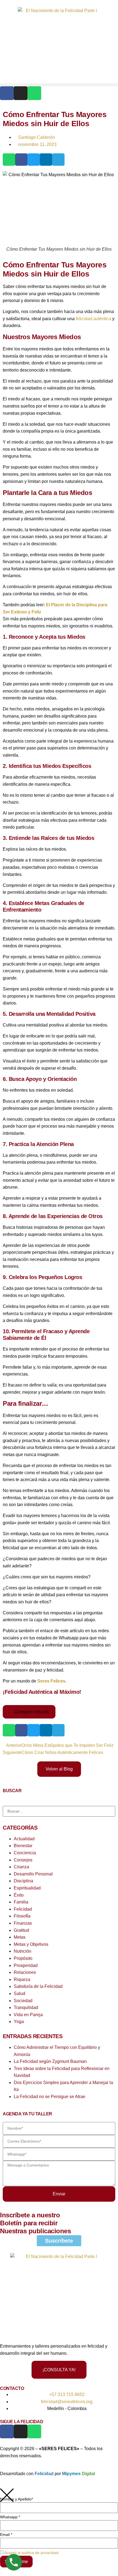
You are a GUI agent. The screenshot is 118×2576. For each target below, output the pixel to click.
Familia (21, 1902)
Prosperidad (26, 1965)
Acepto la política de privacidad (31, 2553)
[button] (59, 85)
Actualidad (24, 1839)
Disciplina (23, 1881)
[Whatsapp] (34, 93)
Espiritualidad (27, 1888)
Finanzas (23, 1923)
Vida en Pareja (28, 2015)
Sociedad (23, 2001)
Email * (6, 2535)
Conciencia (25, 1853)
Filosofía (22, 1916)
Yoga (19, 2022)
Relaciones (25, 1972)
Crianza (21, 1867)
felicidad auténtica (93, 319)
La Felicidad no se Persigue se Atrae (50, 2097)
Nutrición (23, 1951)
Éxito (19, 1895)
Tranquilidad (26, 2008)
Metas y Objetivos (31, 1944)
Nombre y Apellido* (16, 2499)
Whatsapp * (10, 2517)
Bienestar (23, 1846)
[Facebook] (7, 93)
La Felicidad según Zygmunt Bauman (50, 2061)
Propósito (23, 1958)
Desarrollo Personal (33, 1874)
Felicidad (23, 1909)
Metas (20, 1937)
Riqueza (22, 1979)
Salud (19, 1993)
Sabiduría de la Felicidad (38, 1986)
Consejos (23, 1860)
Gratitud (21, 1930)
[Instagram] (21, 93)
